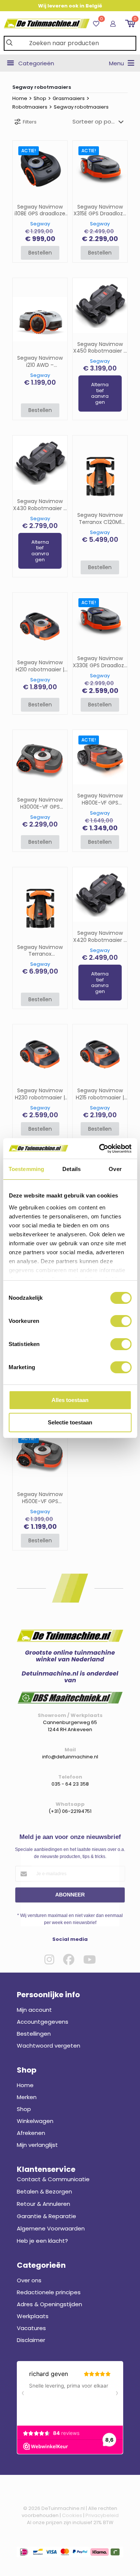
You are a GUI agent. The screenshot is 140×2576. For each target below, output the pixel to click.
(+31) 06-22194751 (70, 1811)
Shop (40, 98)
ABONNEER (70, 1895)
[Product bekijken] (59, 160)
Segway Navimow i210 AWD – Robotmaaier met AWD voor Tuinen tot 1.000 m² (40, 362)
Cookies (72, 2515)
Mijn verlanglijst (37, 2145)
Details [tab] (71, 1169)
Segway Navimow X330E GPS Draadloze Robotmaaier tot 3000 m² (100, 662)
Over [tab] (115, 1169)
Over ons (29, 2280)
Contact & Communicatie (53, 2179)
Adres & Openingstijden (49, 2304)
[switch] (121, 1321)
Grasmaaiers (69, 98)
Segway (40, 224)
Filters (30, 122)
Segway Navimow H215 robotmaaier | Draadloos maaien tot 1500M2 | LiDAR (100, 1094)
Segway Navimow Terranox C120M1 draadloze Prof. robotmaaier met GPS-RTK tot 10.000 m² (100, 519)
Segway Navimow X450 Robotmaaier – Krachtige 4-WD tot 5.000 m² (100, 348)
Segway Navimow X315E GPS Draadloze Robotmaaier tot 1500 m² (100, 210)
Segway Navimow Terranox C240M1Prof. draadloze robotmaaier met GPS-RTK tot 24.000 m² (40, 951)
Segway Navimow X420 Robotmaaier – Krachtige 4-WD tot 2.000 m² (100, 937)
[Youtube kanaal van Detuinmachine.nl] (90, 1960)
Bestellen (40, 253)
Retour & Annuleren (43, 2204)
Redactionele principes (49, 2292)
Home (20, 98)
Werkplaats (33, 2316)
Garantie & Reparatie (46, 2216)
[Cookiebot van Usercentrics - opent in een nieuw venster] (100, 1149)
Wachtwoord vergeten (49, 2046)
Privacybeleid (102, 2515)
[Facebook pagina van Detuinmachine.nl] (69, 1960)
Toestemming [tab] (26, 1169)
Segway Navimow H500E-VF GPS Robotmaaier (40, 1498)
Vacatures (31, 2328)
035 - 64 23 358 (70, 1784)
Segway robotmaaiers (81, 107)
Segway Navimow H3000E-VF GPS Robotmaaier (40, 803)
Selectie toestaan (70, 1422)
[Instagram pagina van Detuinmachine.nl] (49, 1960)
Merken (27, 2097)
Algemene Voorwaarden (51, 2228)
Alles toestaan (70, 1400)
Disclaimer (31, 2340)
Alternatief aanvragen (100, 393)
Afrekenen (31, 2133)
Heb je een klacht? (42, 2241)
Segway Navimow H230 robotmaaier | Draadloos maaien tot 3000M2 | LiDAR (40, 1094)
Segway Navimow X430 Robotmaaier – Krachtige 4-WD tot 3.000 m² (40, 505)
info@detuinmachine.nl (70, 1757)
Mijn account (34, 2010)
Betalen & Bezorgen (44, 2191)
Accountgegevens (43, 2022)
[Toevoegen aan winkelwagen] (59, 149)
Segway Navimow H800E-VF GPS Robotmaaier (100, 799)
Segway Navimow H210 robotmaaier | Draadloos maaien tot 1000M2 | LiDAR (40, 666)
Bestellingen (34, 2034)
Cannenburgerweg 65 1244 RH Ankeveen (70, 1726)
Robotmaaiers (30, 107)
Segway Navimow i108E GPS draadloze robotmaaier (40, 210)
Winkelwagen (35, 2121)
